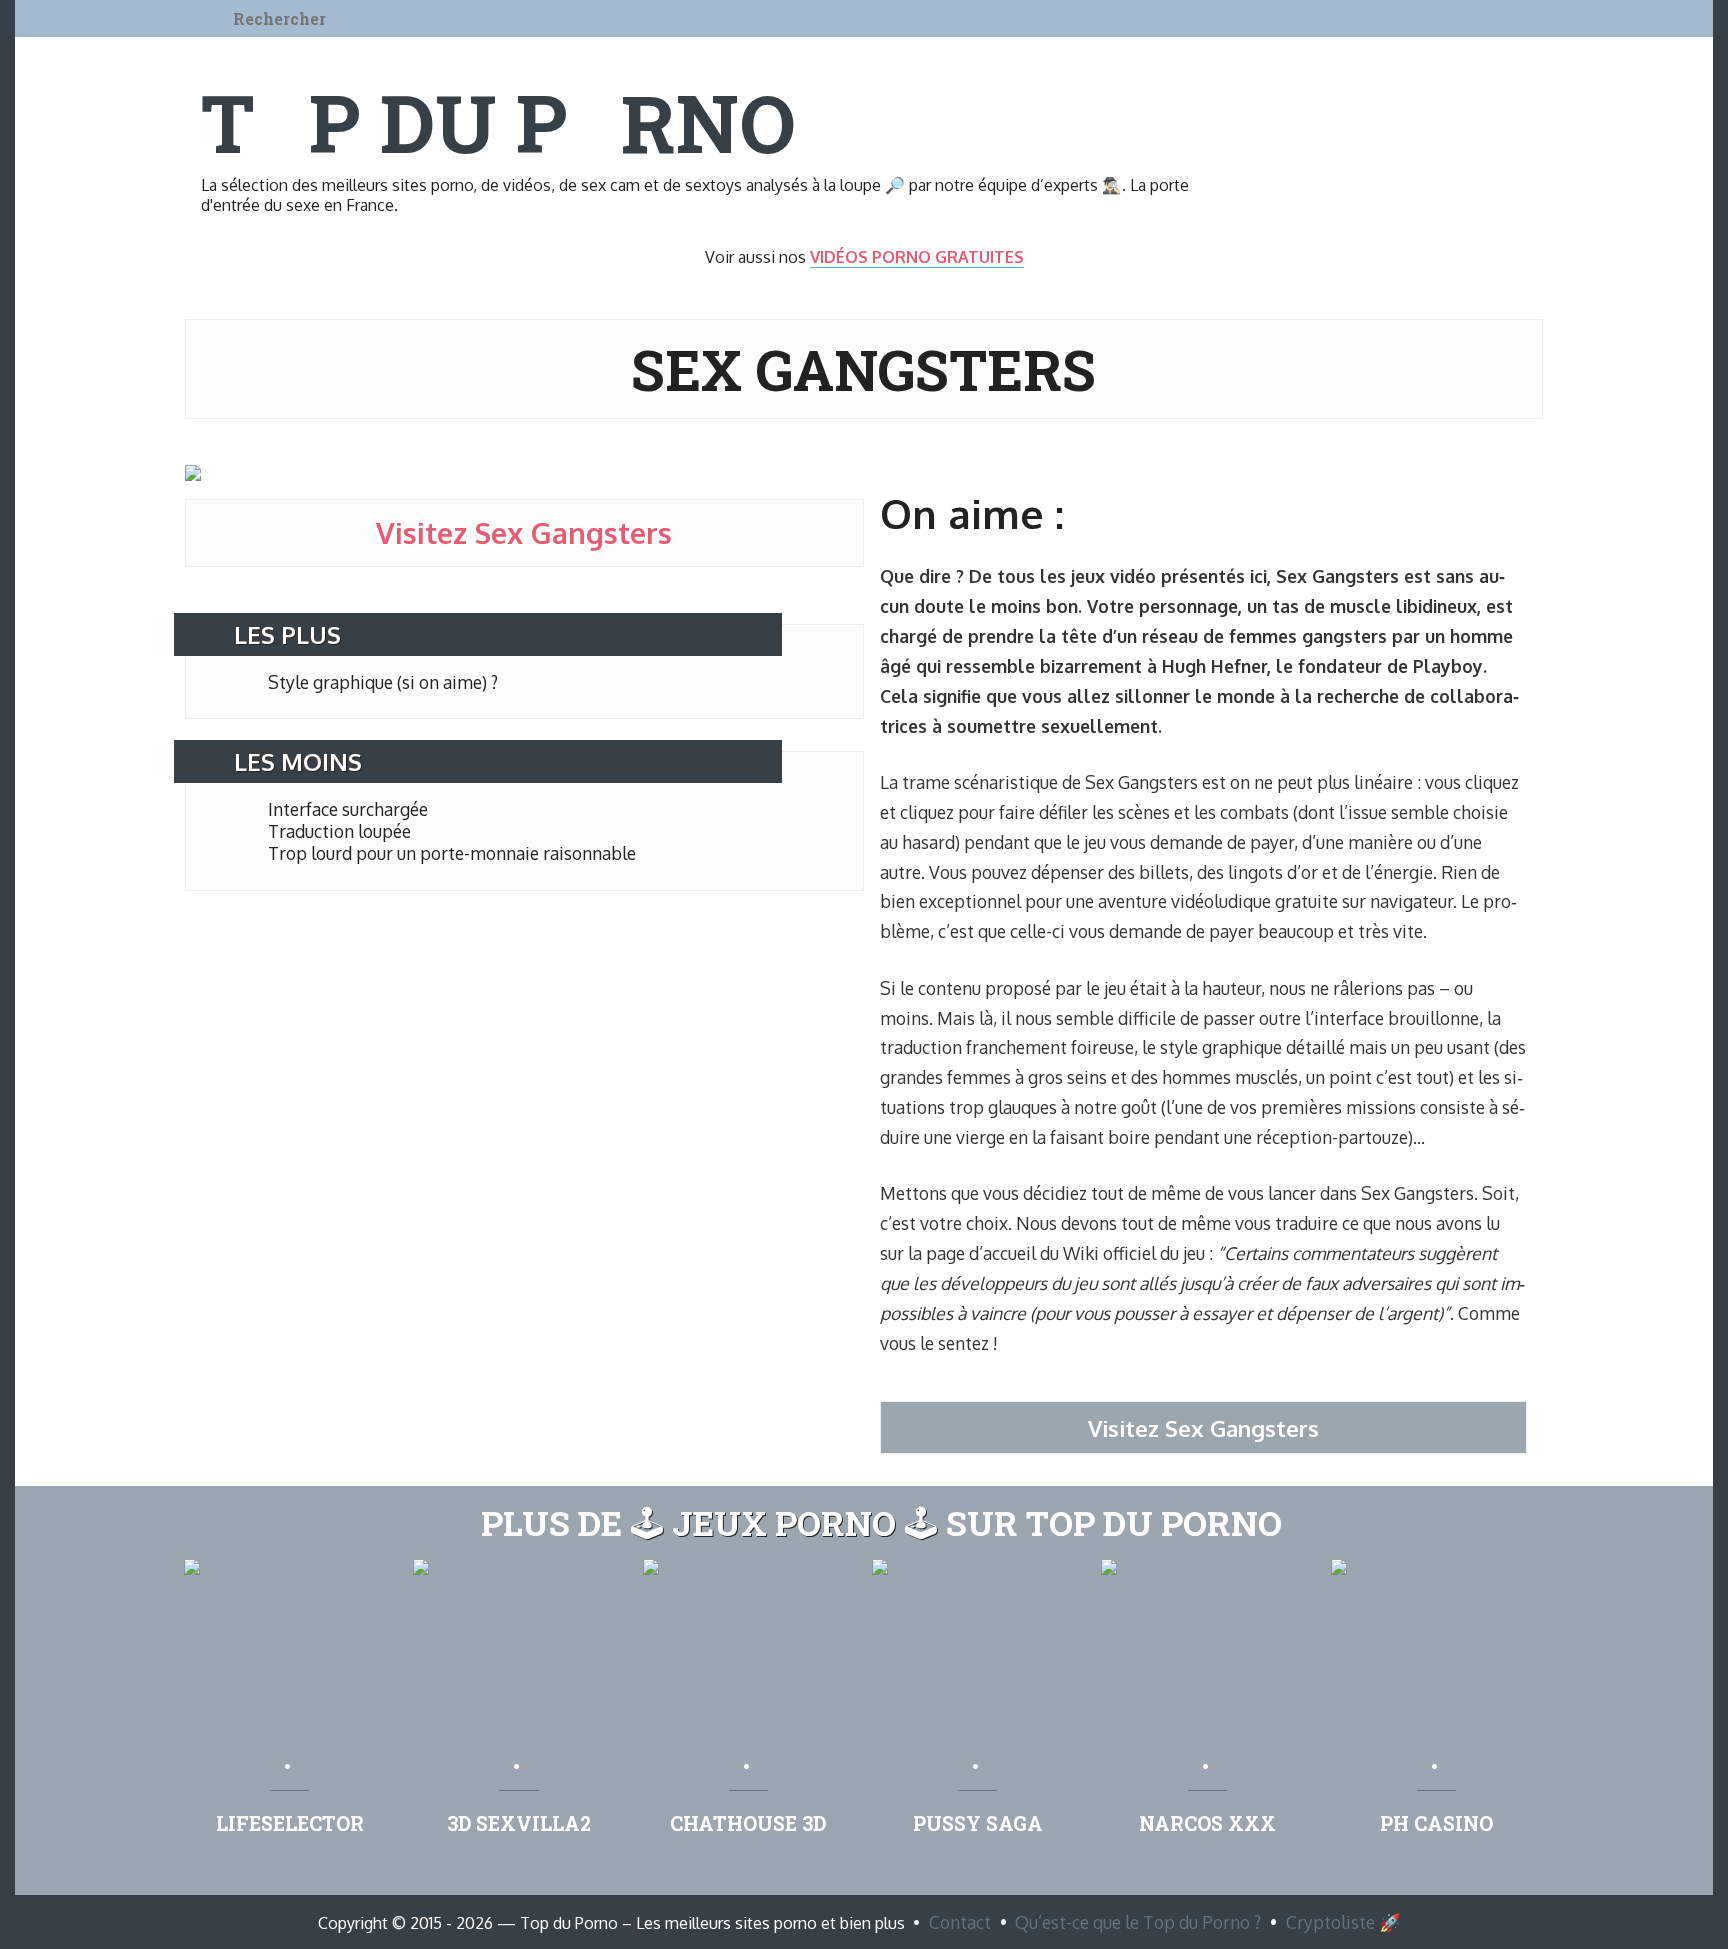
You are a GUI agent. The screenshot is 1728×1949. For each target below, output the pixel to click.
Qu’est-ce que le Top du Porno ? (1138, 1922)
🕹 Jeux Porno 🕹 (784, 1522)
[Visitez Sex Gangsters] (193, 475)
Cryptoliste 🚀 (1343, 1922)
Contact (960, 1922)
